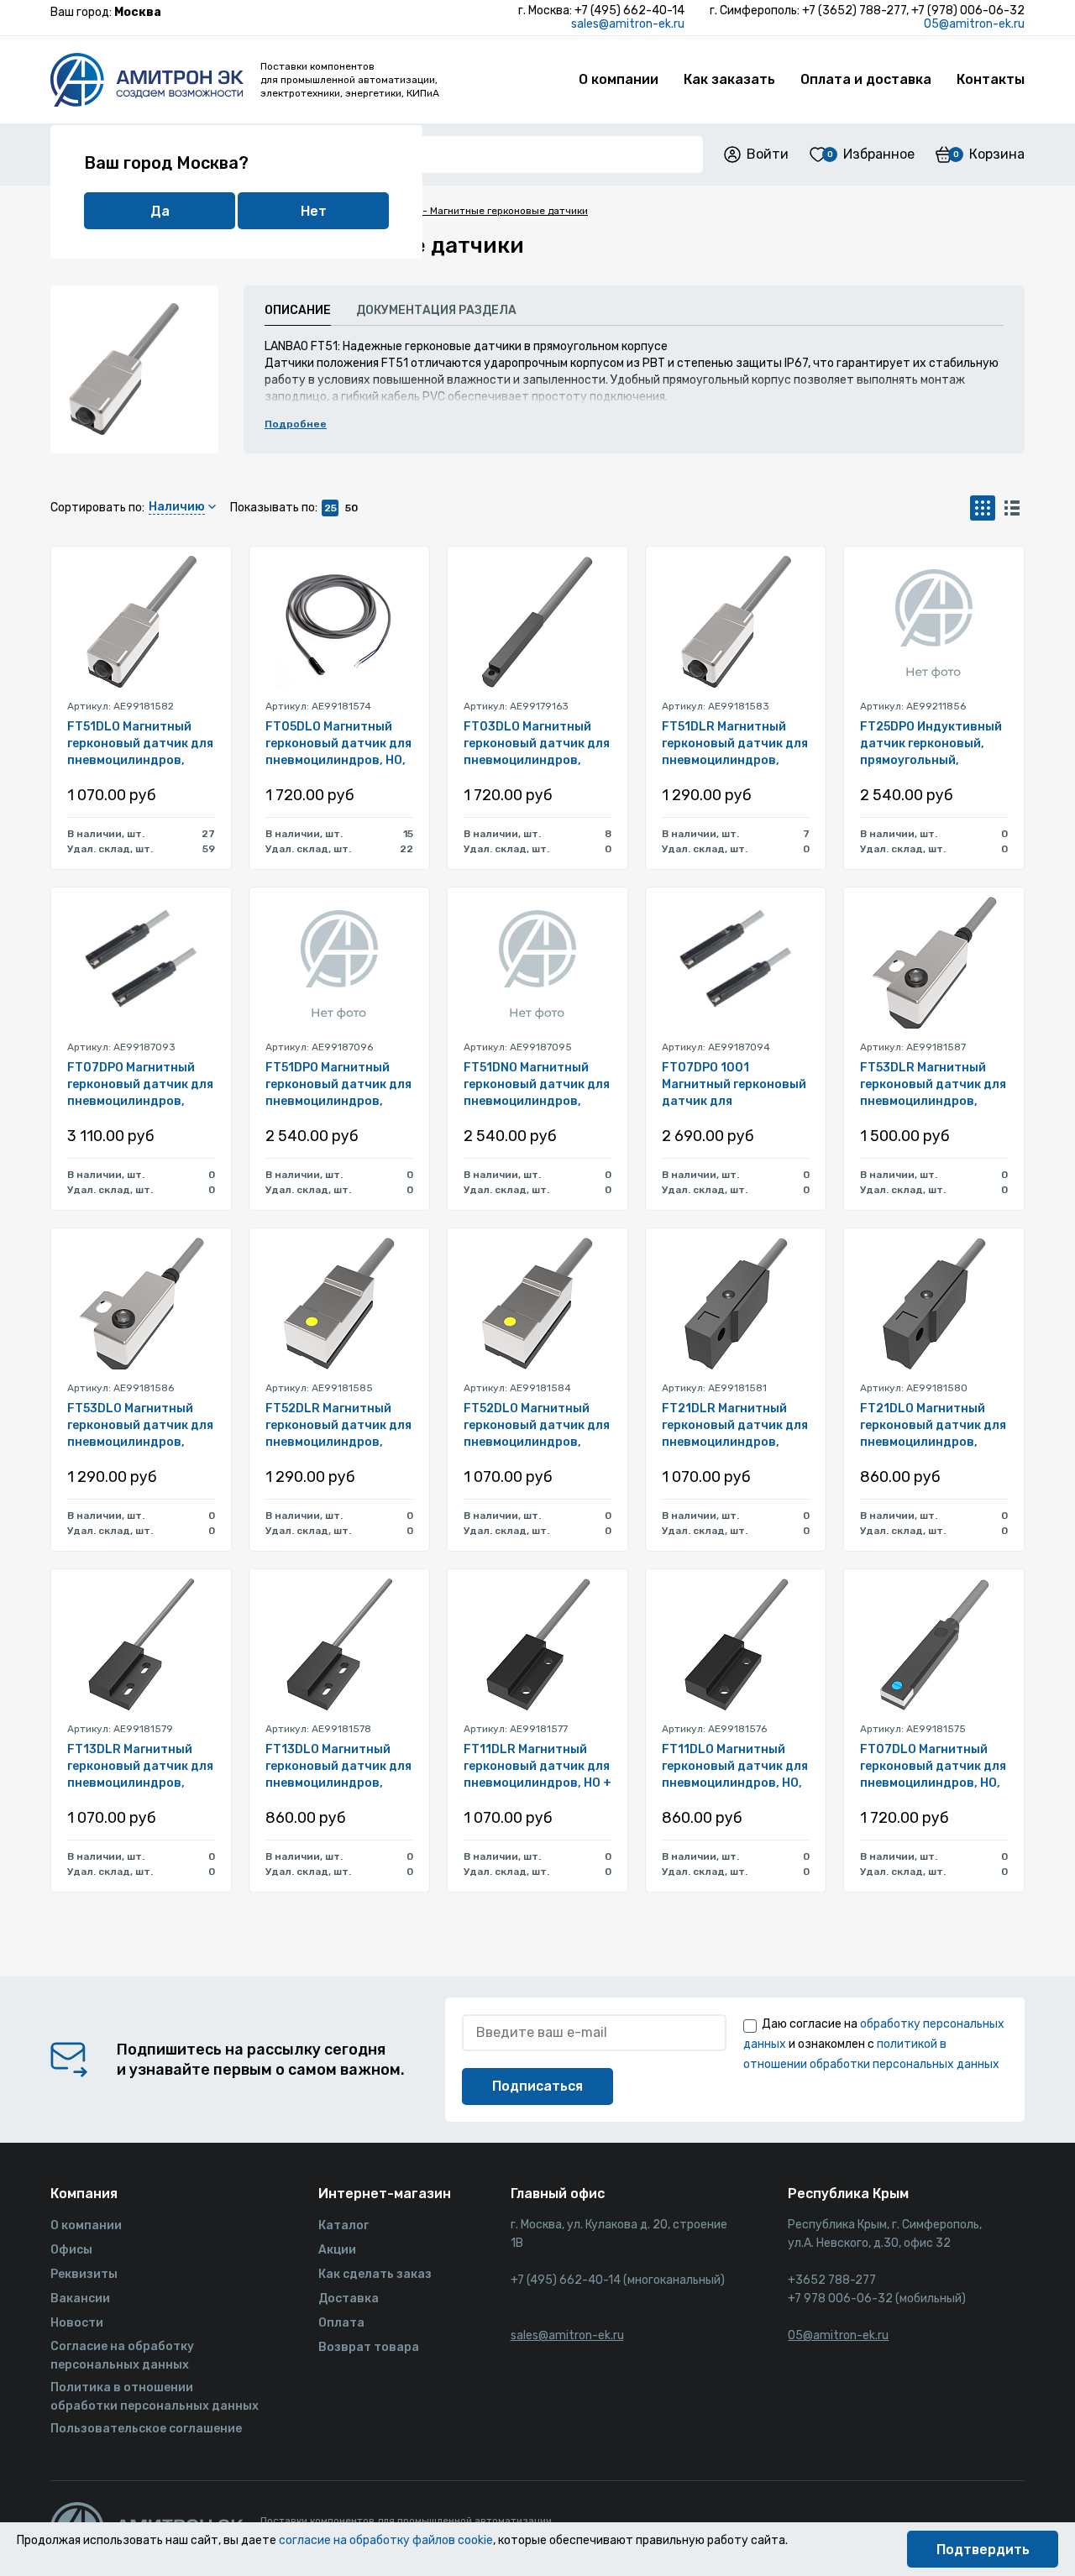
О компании (619, 79)
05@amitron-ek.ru (974, 24)
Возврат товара (369, 2347)
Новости (77, 2323)
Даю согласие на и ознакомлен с (874, 2044)
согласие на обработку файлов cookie (386, 2540)
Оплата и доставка (866, 79)
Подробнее (296, 424)
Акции (337, 2250)
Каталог (343, 2225)
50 (351, 508)
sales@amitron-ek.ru (628, 24)
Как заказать (729, 79)
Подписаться (537, 2086)
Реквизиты (84, 2274)
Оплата (341, 2323)
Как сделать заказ (375, 2274)
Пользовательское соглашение (146, 2429)
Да (160, 211)
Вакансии (80, 2299)
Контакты (991, 79)
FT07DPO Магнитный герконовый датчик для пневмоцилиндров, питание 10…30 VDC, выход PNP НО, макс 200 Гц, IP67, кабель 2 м (141, 1085)
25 (330, 508)
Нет (314, 211)
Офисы (71, 2250)
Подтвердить (983, 2550)
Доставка (349, 2299)
